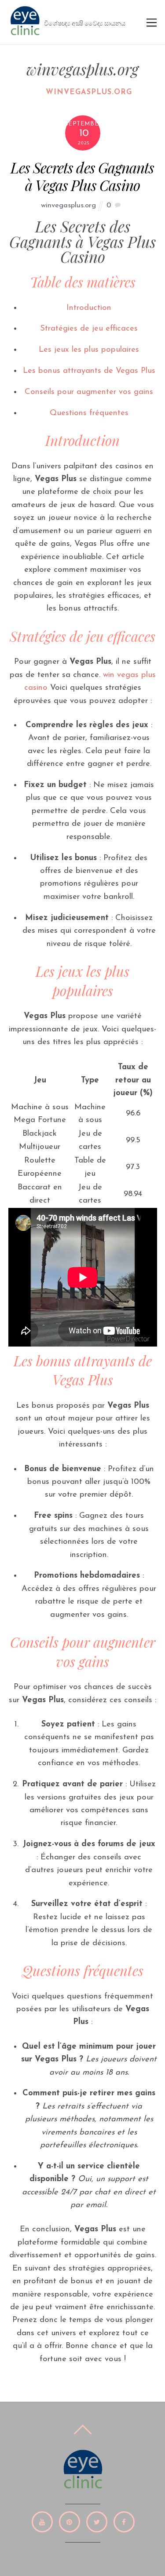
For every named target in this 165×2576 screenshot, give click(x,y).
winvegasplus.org (89, 92)
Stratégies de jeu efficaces (89, 329)
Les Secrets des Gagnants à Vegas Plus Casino (82, 176)
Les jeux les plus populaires (89, 350)
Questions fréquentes (89, 413)
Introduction (89, 308)
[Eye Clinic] (25, 34)
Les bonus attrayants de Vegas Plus (89, 371)
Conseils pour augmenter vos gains (89, 392)
